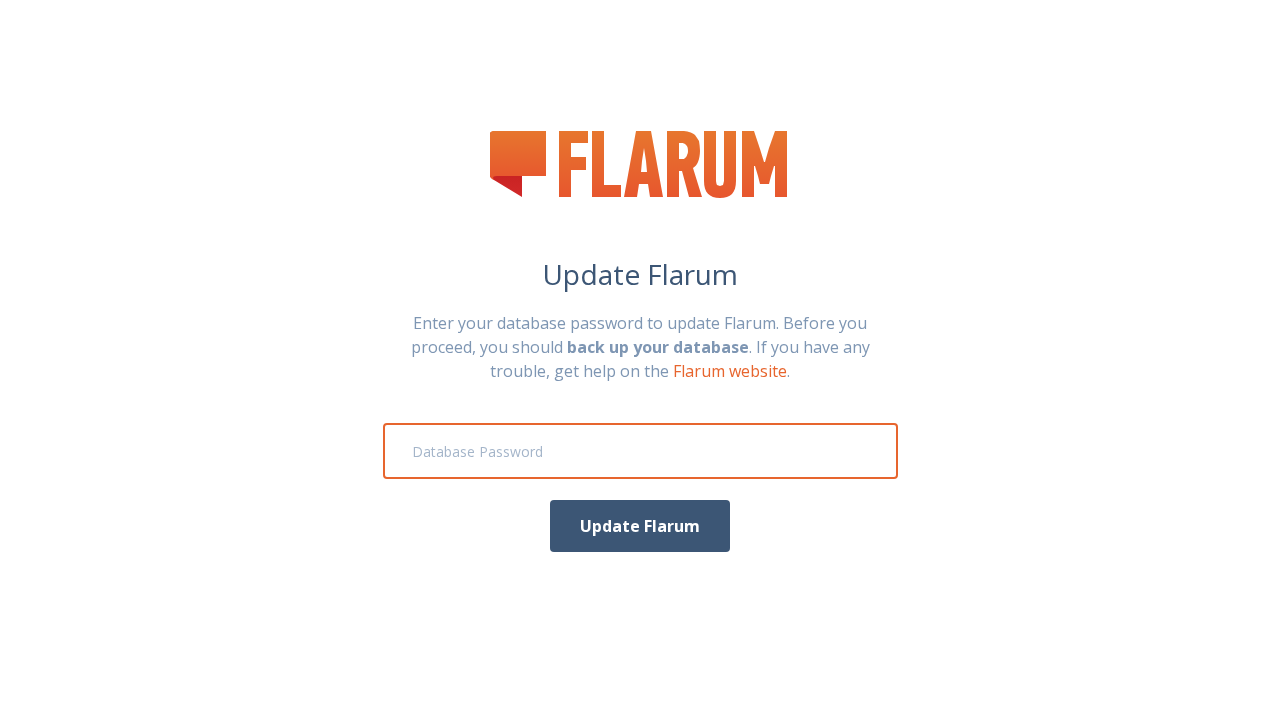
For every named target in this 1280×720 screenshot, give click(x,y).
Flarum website (730, 371)
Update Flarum (640, 526)
